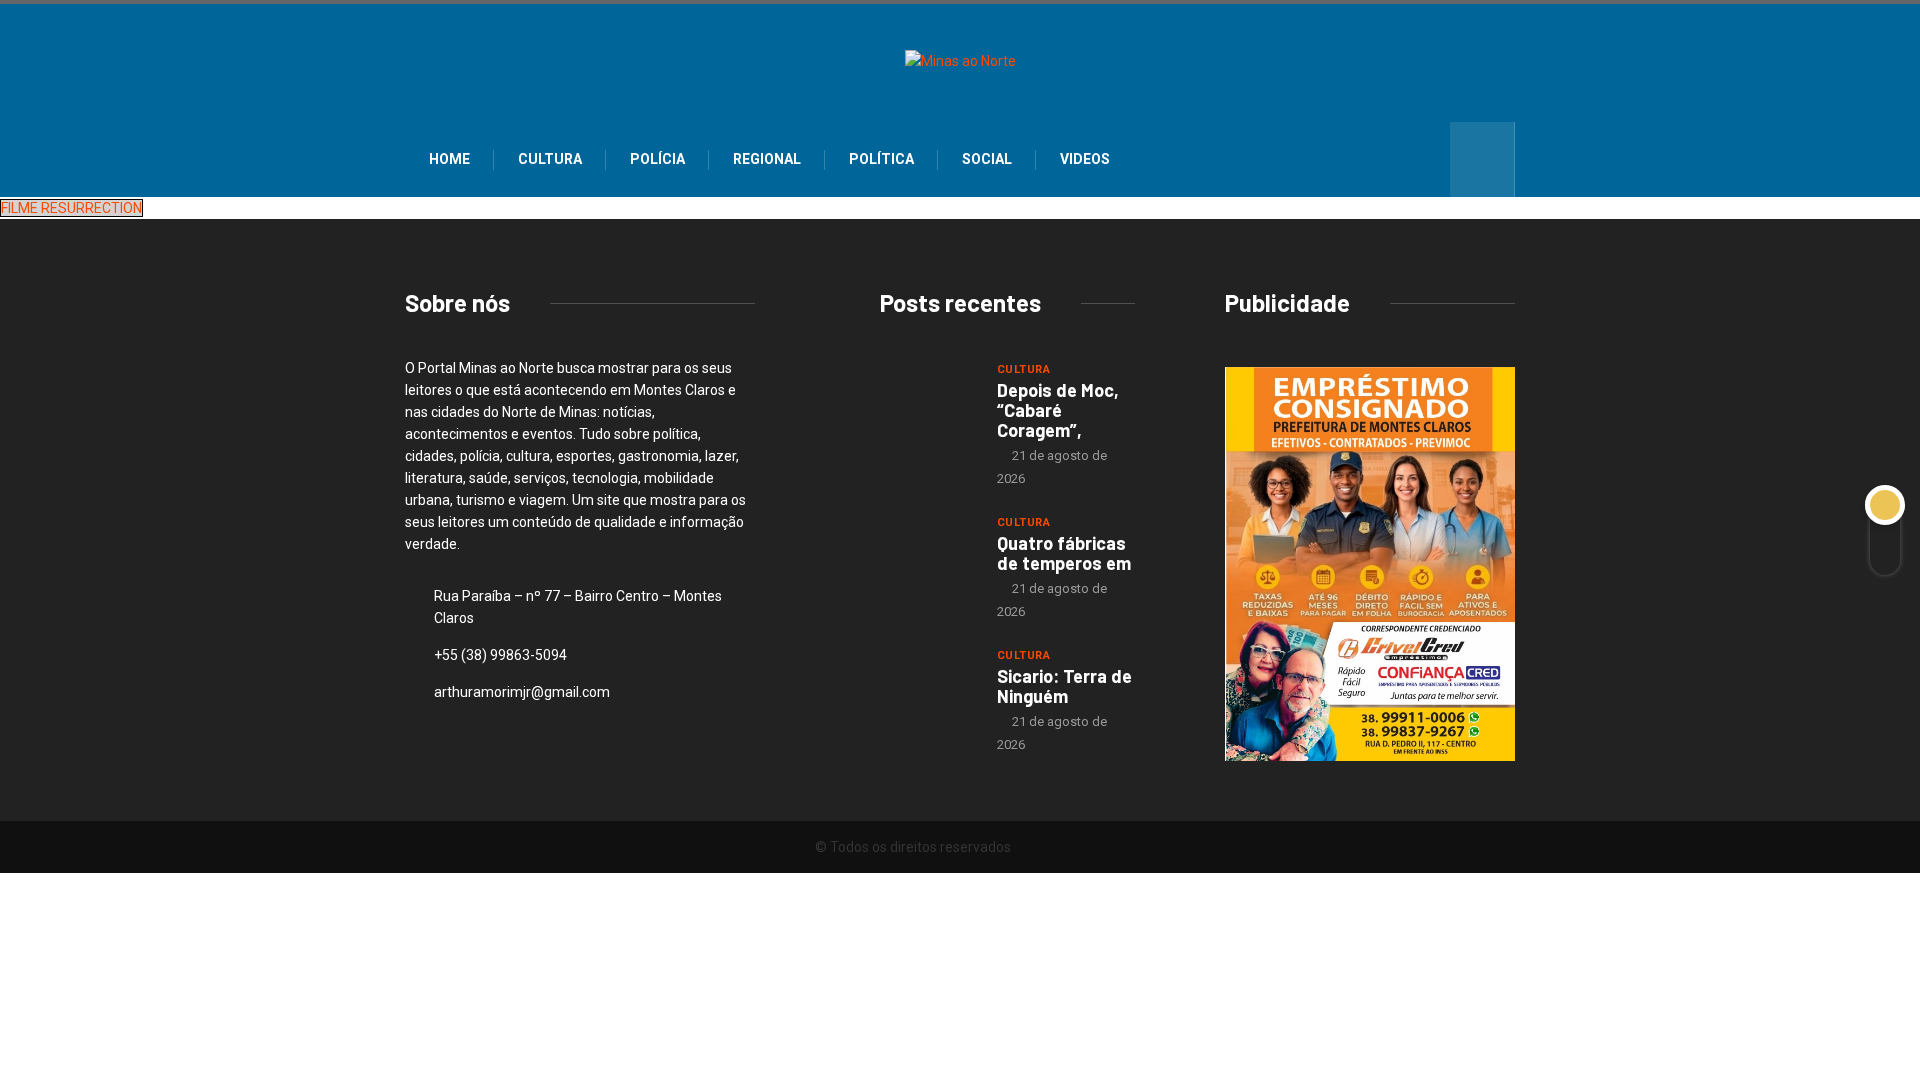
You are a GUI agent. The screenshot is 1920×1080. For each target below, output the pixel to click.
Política (881, 159)
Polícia (657, 159)
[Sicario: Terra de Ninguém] (928, 682)
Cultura (550, 159)
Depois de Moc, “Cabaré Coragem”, (1058, 410)
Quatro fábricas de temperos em (1064, 553)
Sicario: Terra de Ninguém (1064, 686)
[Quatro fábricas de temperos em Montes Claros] (928, 549)
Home (449, 159)
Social (987, 159)
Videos (1085, 159)
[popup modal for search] (1482, 159)
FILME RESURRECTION (71, 208)
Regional (767, 159)
